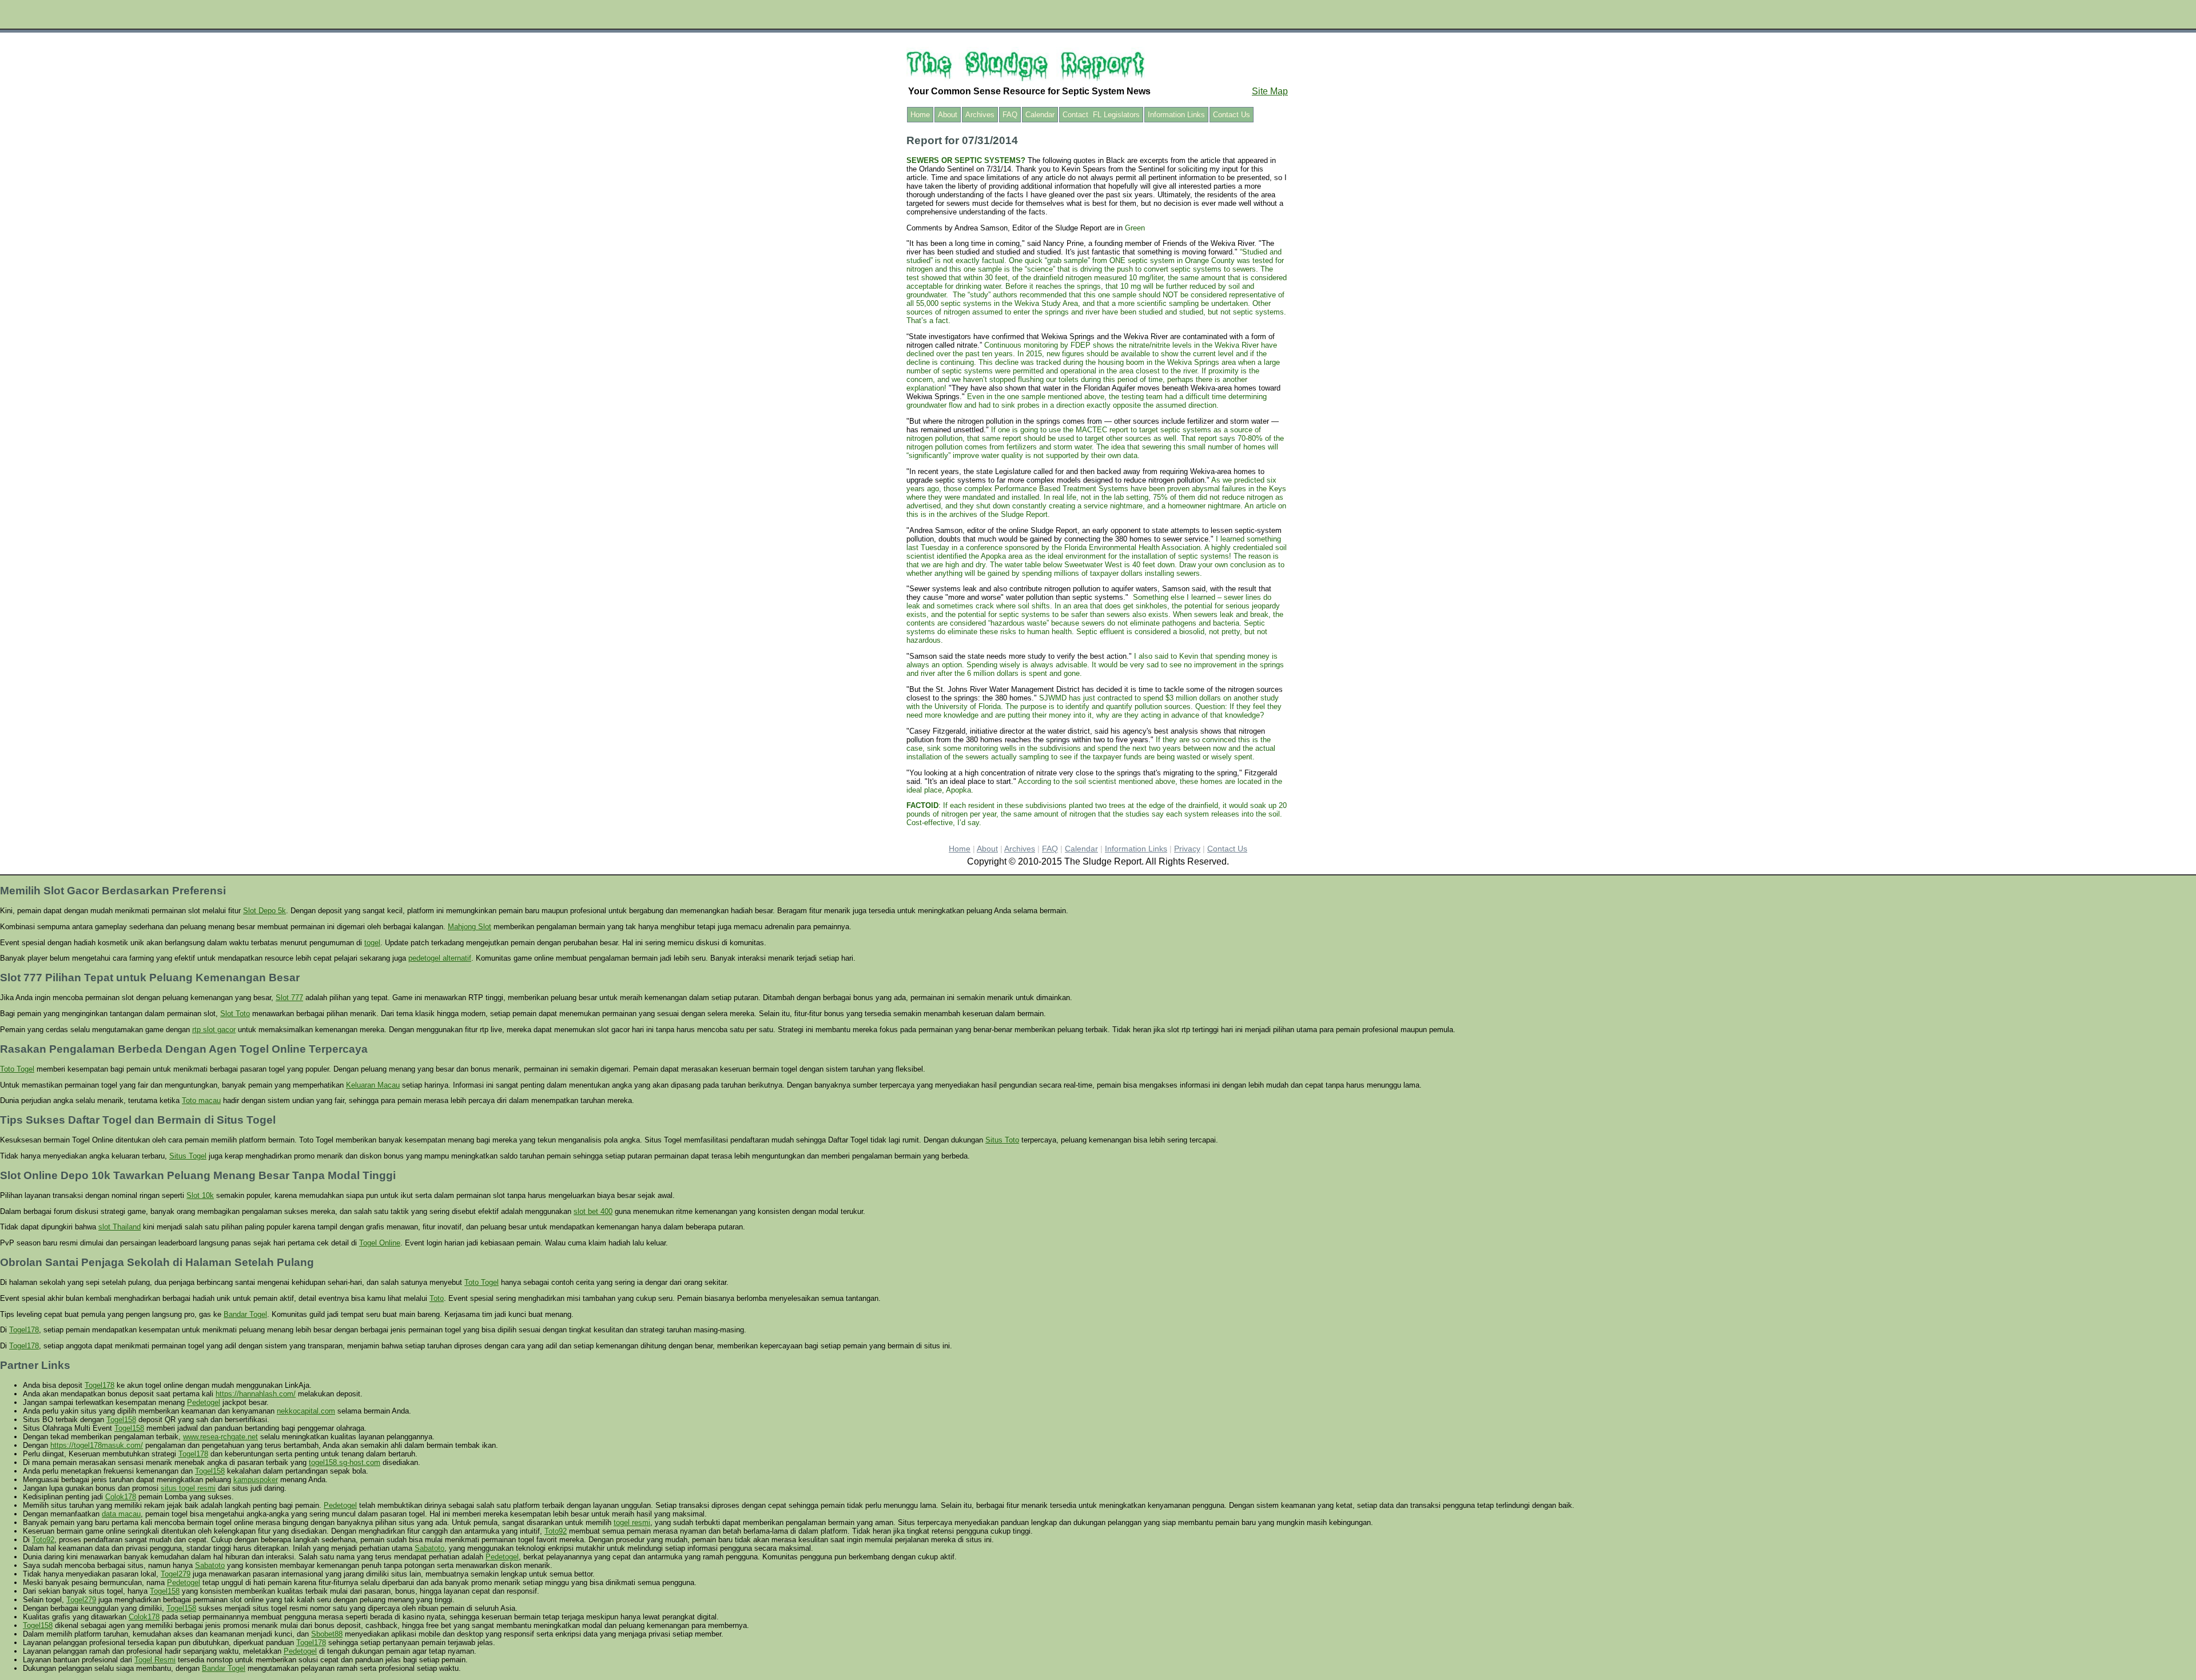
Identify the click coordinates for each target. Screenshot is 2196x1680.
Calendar (1040, 115)
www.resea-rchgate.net (220, 1437)
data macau (121, 1514)
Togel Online (380, 1243)
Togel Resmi (155, 1660)
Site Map (1270, 91)
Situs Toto (1002, 1140)
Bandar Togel (245, 1314)
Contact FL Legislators (1101, 115)
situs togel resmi (188, 1488)
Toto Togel (17, 1069)
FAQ (1010, 115)
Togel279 (176, 1574)
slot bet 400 (593, 1211)
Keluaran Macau (373, 1085)
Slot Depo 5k (264, 911)
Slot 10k (200, 1195)
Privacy (1187, 849)
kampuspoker (256, 1480)
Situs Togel (188, 1156)
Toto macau (201, 1100)
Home (920, 115)
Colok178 (121, 1497)
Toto (437, 1298)
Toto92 (556, 1531)
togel (372, 943)
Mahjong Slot (470, 927)
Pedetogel (204, 1402)
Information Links (1176, 115)
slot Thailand (120, 1227)
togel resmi (632, 1522)
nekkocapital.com (306, 1411)
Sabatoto (429, 1548)
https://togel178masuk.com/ (97, 1445)
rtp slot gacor (214, 1030)
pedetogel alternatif (440, 958)
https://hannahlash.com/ (256, 1394)
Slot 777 (289, 998)
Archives (980, 115)
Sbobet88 (327, 1634)
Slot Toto (235, 1014)
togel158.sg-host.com (345, 1462)
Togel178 (24, 1330)
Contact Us (1232, 115)
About (948, 115)
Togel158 (121, 1420)
